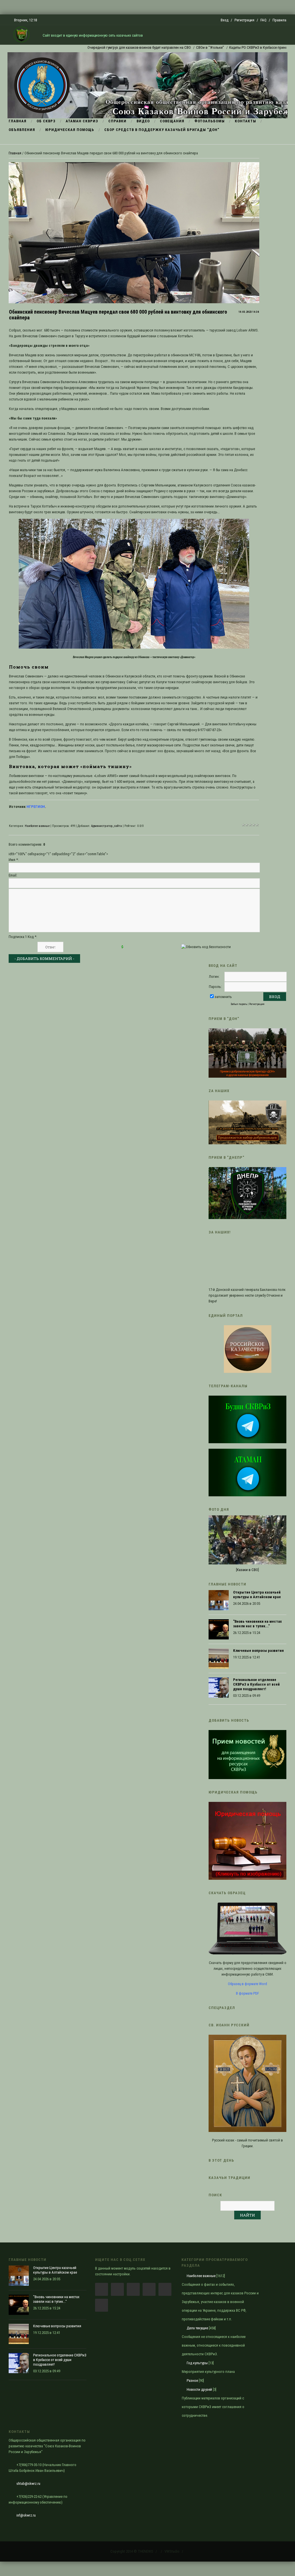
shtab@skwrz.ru (28, 2484)
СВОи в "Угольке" (171, 47)
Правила (279, 20)
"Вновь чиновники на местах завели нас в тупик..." (257, 1624)
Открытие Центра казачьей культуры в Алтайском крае (257, 1595)
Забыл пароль (239, 1004)
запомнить (223, 997)
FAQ (263, 20)
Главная (15, 153)
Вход (225, 20)
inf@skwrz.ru (26, 2515)
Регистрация (244, 20)
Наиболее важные (37, 826)
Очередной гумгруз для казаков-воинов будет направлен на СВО (100, 47)
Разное (192, 2381)
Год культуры (197, 2363)
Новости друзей (199, 2389)
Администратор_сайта (106, 826)
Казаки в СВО (247, 1570)
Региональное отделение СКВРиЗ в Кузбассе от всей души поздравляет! (256, 1684)
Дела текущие (197, 2328)
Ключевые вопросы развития (258, 1651)
